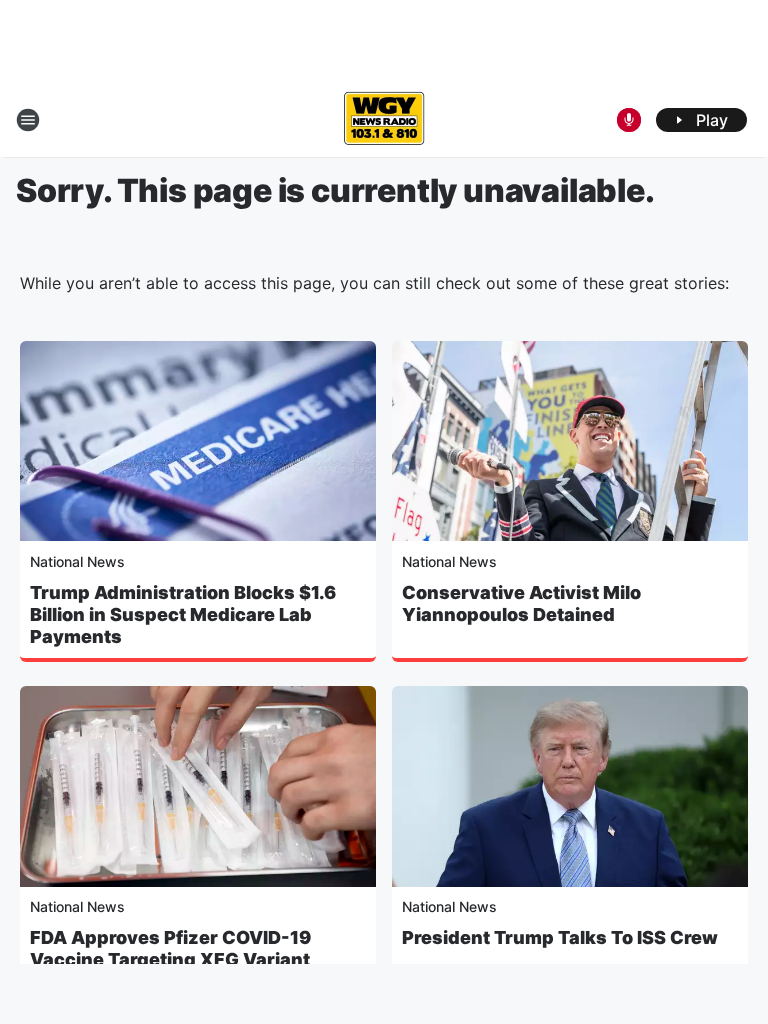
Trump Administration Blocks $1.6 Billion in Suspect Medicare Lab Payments (183, 614)
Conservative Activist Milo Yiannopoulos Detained (521, 603)
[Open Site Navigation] (28, 120)
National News (77, 561)
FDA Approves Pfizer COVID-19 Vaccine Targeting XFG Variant (170, 948)
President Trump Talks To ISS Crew (560, 937)
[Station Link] (384, 120)
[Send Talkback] (629, 120)
